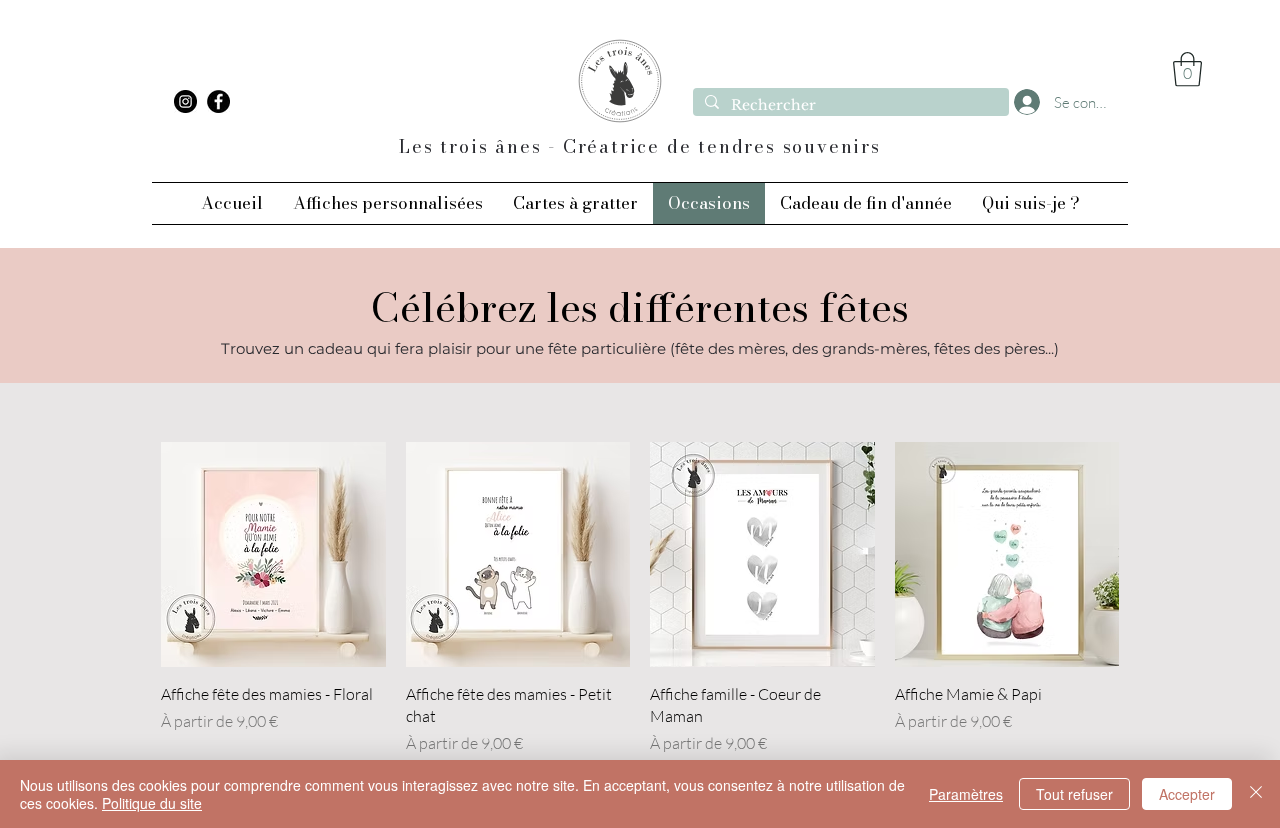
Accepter (1187, 794)
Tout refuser (1074, 794)
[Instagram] (185, 101)
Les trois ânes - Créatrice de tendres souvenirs (640, 146)
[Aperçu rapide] (273, 554)
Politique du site (152, 803)
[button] (1187, 69)
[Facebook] (218, 101)
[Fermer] (1256, 794)
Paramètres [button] (966, 794)
